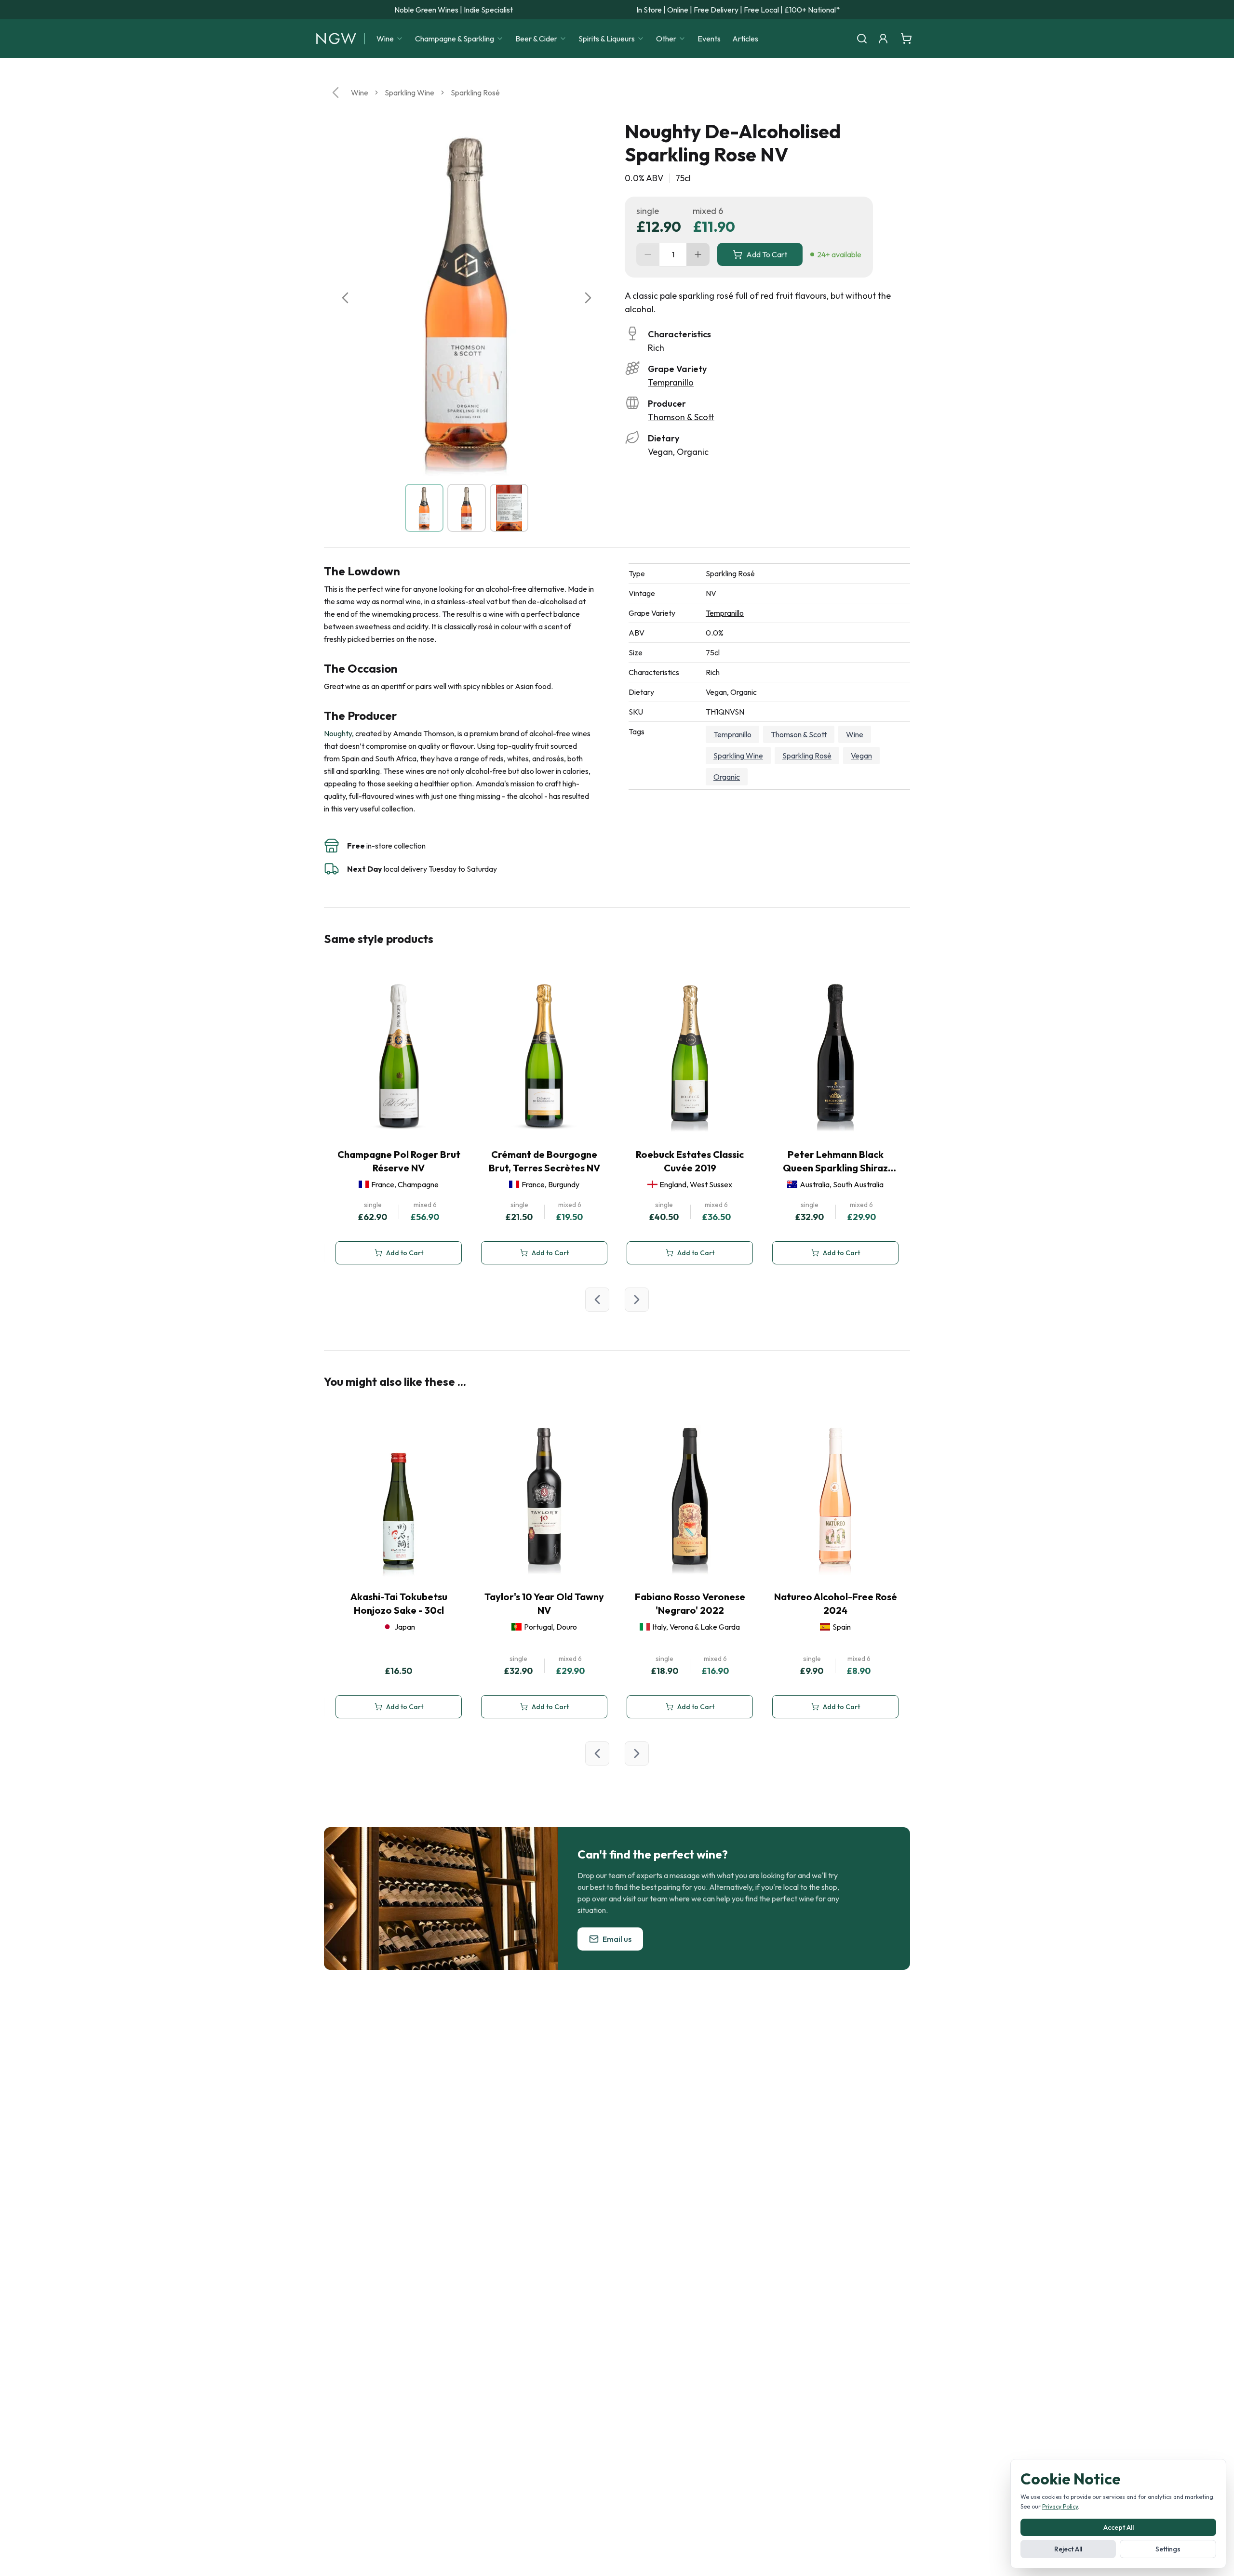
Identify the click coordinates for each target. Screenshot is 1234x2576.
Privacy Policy (1060, 2506)
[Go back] (335, 93)
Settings (1168, 2549)
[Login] (883, 39)
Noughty (338, 733)
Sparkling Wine (409, 93)
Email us (617, 1939)
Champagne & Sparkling (455, 39)
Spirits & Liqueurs (607, 39)
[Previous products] (597, 1300)
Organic (727, 777)
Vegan (861, 756)
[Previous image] (345, 298)
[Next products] (637, 1300)
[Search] (862, 39)
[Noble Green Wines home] (336, 39)
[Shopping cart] (906, 39)
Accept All (1119, 2527)
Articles (745, 39)
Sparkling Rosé (475, 93)
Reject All (1068, 2549)
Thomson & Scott (681, 417)
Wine (385, 39)
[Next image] (588, 298)
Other (666, 39)
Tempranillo (671, 382)
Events (709, 39)
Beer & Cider (536, 39)
